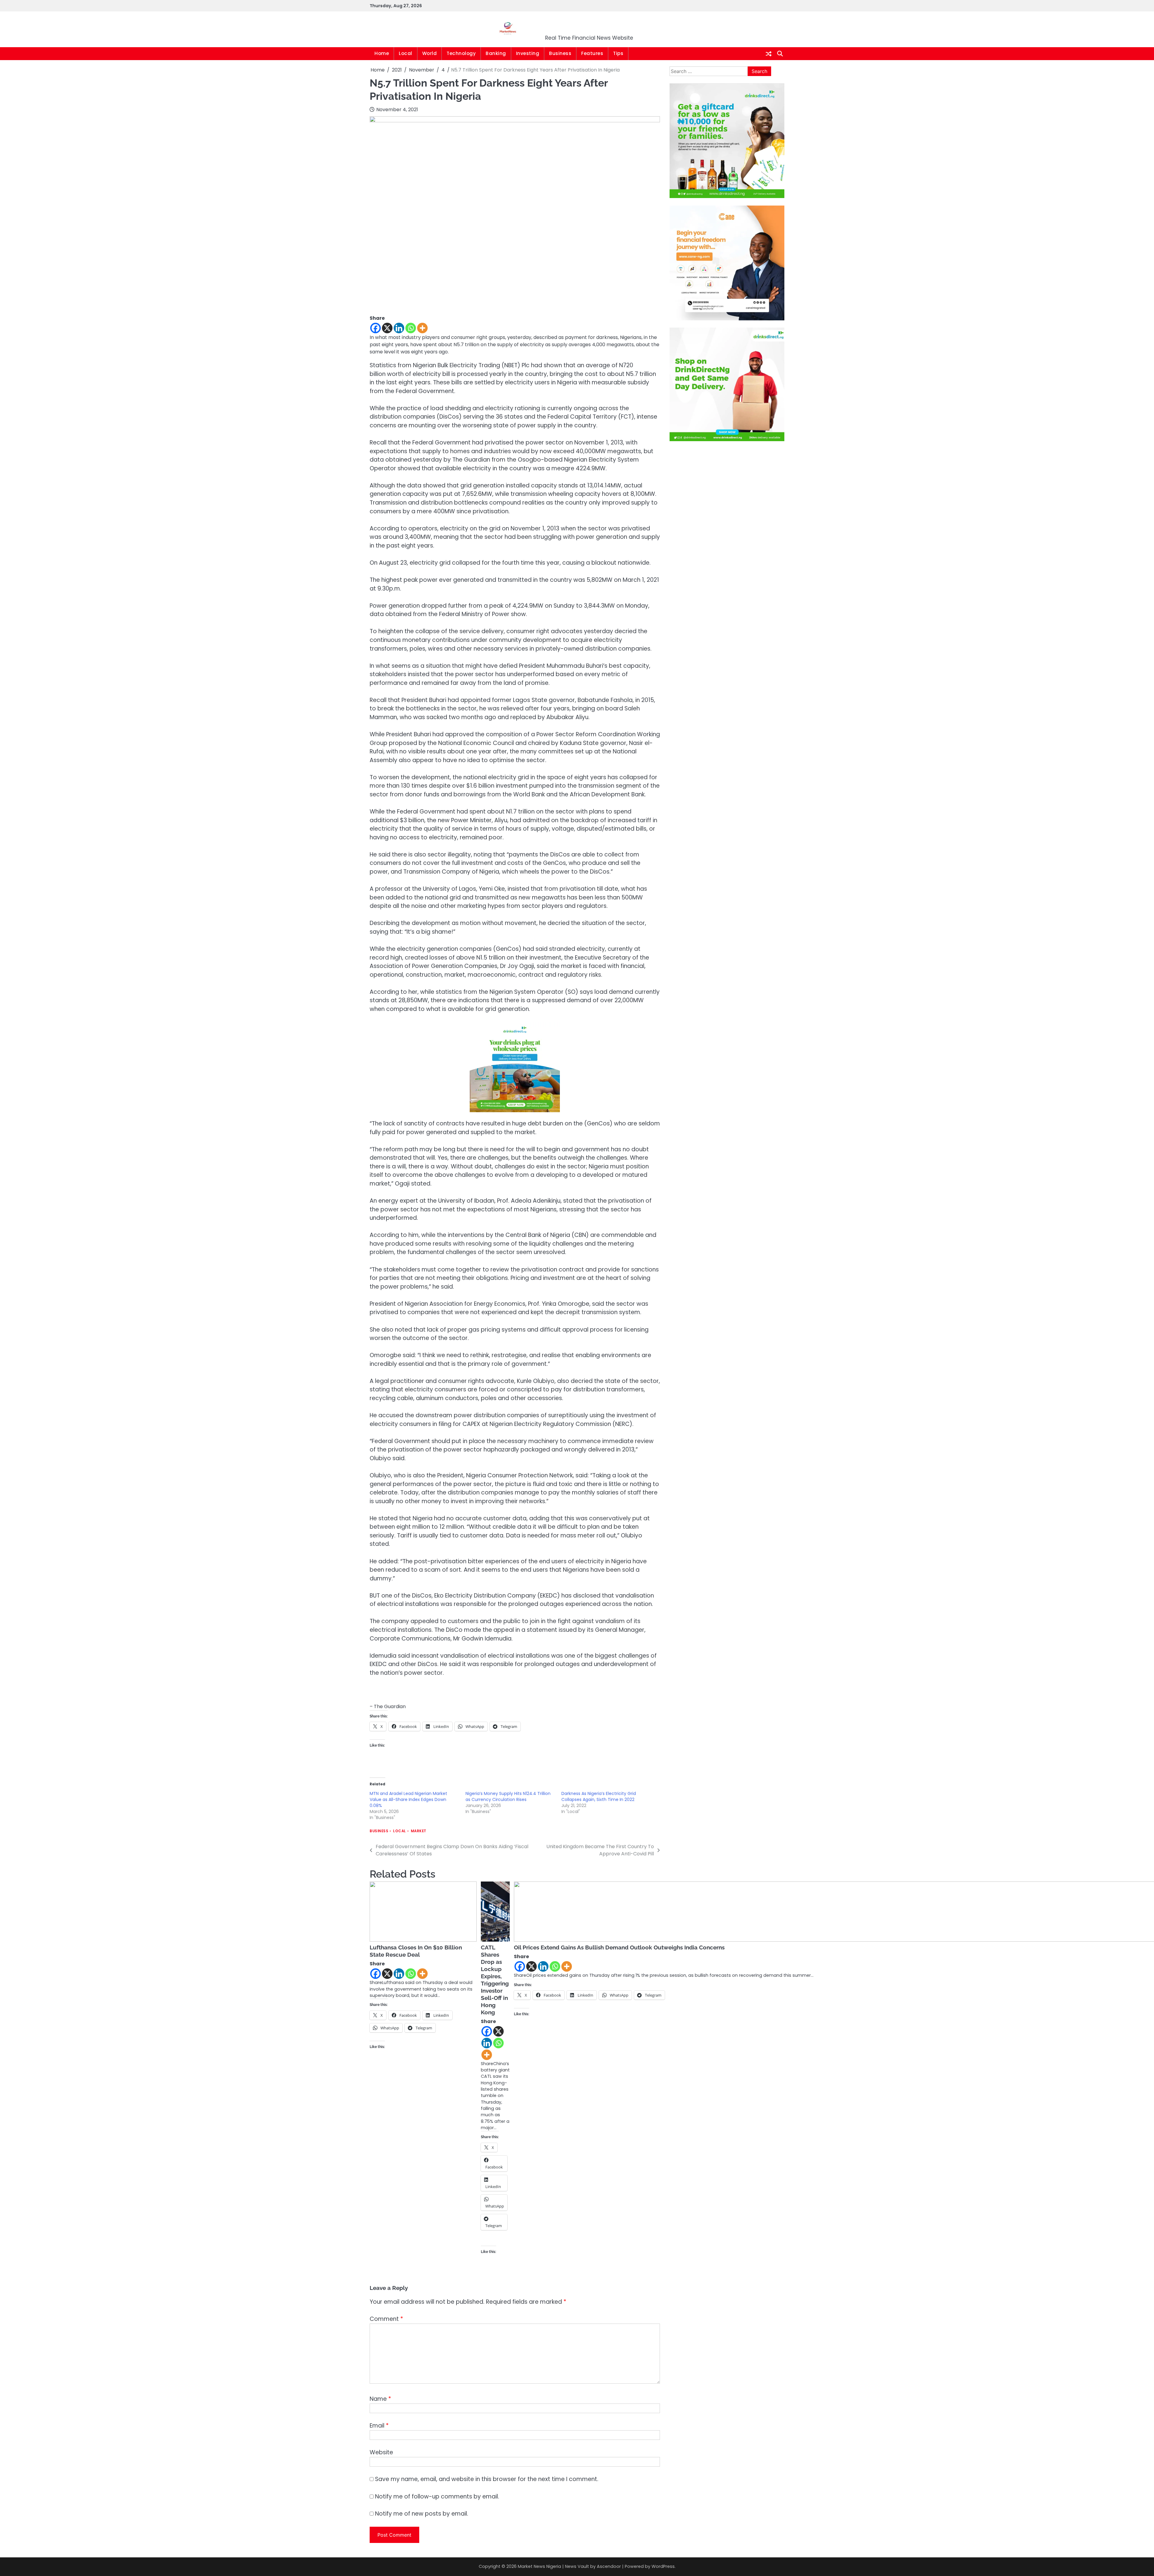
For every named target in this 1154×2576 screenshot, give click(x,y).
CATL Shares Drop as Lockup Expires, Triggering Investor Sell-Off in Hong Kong (495, 1980)
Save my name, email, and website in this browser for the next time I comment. (487, 2479)
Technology (461, 53)
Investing (528, 53)
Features (592, 53)
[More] (422, 328)
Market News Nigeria (589, 25)
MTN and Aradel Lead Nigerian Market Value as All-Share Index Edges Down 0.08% (408, 1799)
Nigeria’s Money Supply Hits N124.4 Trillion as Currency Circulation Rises (508, 1796)
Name (380, 2399)
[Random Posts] (769, 54)
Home (382, 53)
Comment (386, 2319)
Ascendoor (609, 2566)
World (430, 53)
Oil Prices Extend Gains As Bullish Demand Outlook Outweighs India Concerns (619, 1947)
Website (381, 2452)
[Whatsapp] (411, 328)
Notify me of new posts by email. (422, 2514)
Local (406, 53)
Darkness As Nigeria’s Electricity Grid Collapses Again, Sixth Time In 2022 (599, 1796)
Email (379, 2426)
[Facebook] (376, 328)
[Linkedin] (399, 328)
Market (419, 1831)
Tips (618, 53)
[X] (387, 328)
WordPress (663, 2566)
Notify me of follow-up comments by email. (437, 2497)
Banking (496, 53)
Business (560, 53)
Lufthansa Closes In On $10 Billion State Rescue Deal (416, 1951)
